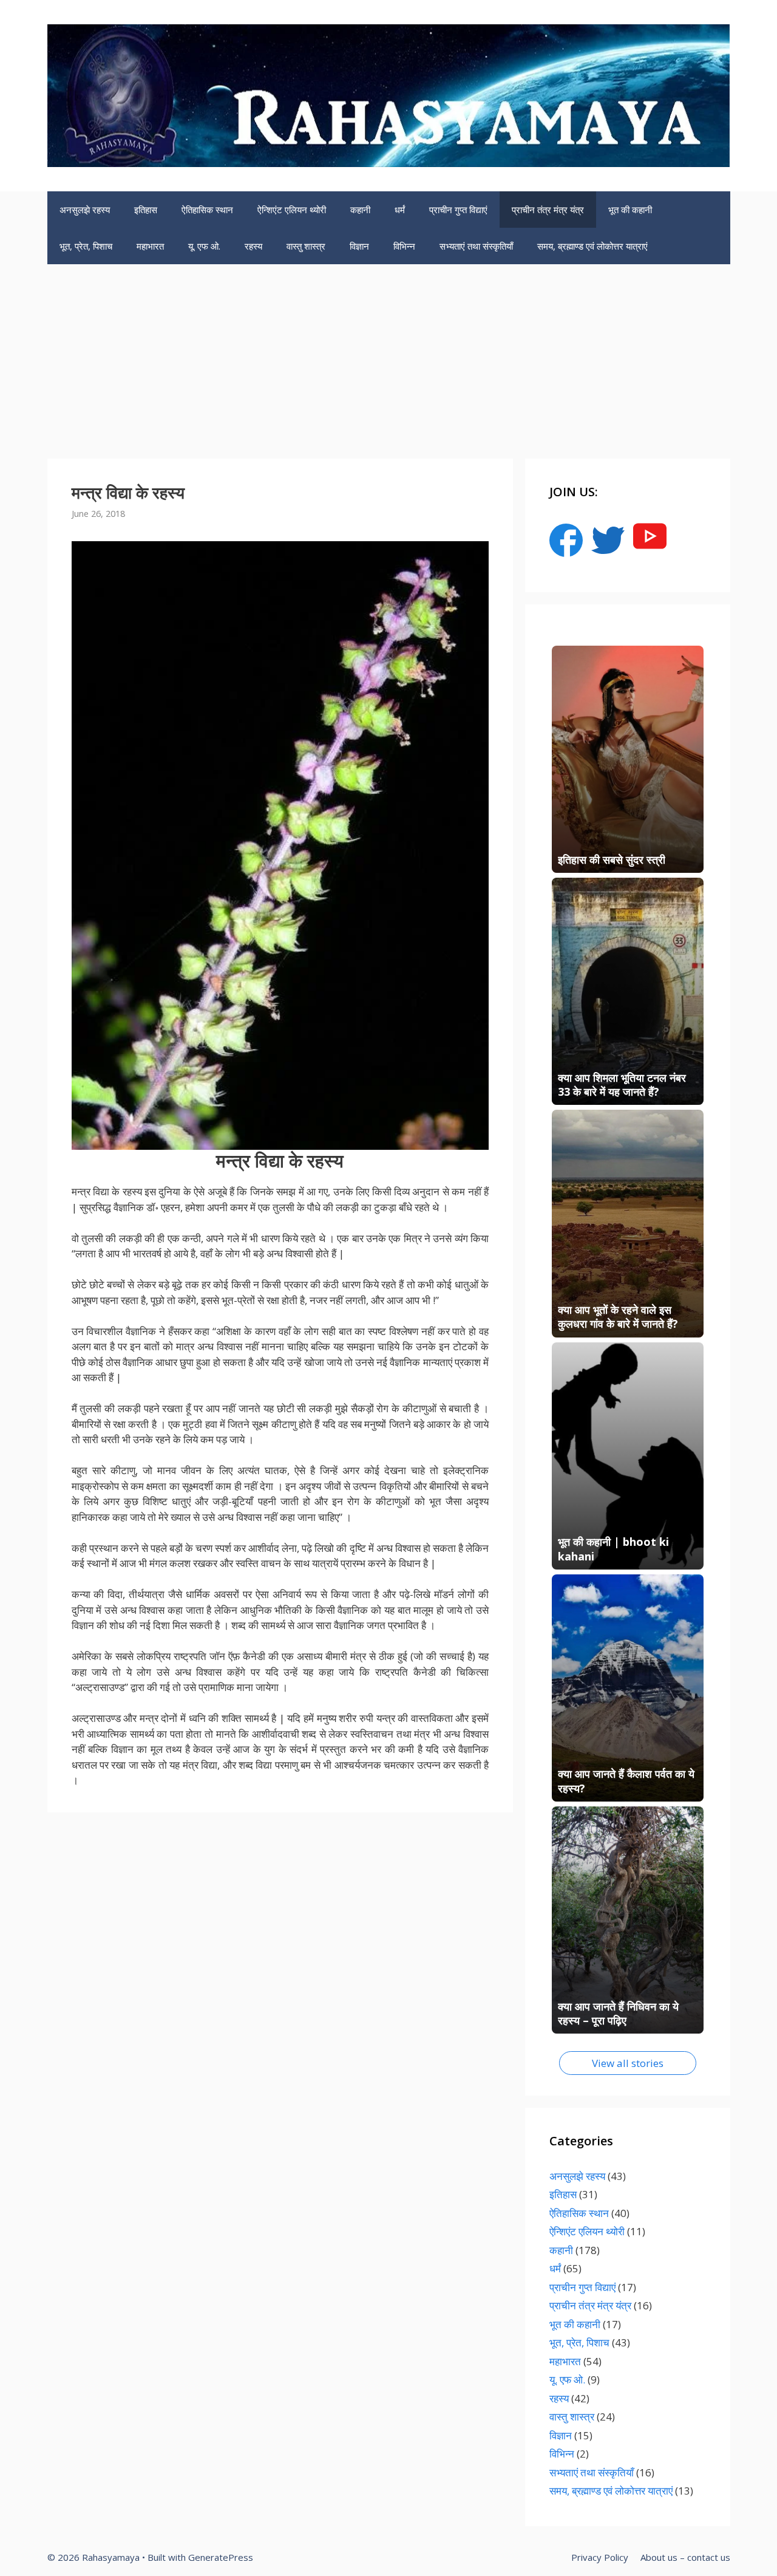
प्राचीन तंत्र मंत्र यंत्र (548, 210)
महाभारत (150, 246)
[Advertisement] (388, 355)
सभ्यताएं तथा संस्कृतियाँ (476, 246)
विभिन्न (404, 246)
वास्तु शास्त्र (306, 246)
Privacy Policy (600, 2557)
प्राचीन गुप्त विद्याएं (458, 210)
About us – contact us (685, 2557)
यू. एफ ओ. (204, 246)
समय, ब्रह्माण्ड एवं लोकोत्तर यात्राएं (592, 246)
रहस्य (253, 246)
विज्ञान (359, 246)
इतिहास (146, 210)
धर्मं (400, 210)
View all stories (628, 2063)
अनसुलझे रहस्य (85, 210)
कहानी (360, 210)
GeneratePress (221, 2557)
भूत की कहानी (630, 210)
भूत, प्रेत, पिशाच (86, 246)
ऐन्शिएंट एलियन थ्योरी (292, 210)
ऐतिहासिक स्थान (207, 210)
